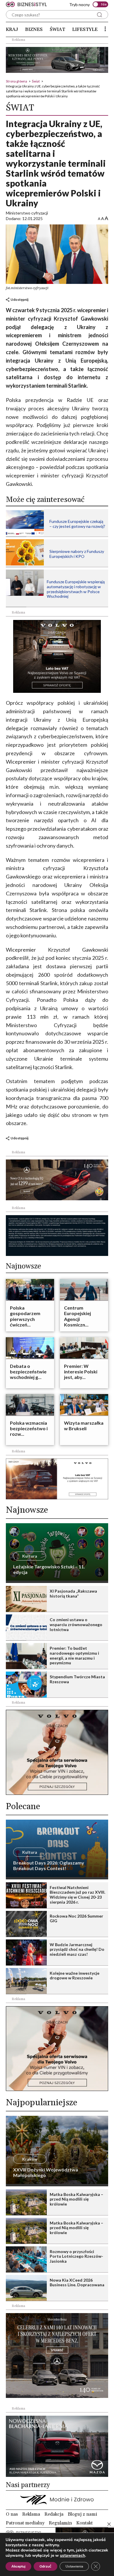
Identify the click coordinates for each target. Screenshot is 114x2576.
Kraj (12, 29)
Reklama (31, 2514)
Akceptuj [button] (18, 2566)
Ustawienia (74, 2566)
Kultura (30, 1556)
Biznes (34, 29)
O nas (12, 2514)
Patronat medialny (25, 2523)
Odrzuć (45, 2566)
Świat (57, 29)
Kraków (30, 2159)
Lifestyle (85, 29)
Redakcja (54, 2514)
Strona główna (17, 81)
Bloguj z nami (82, 2514)
